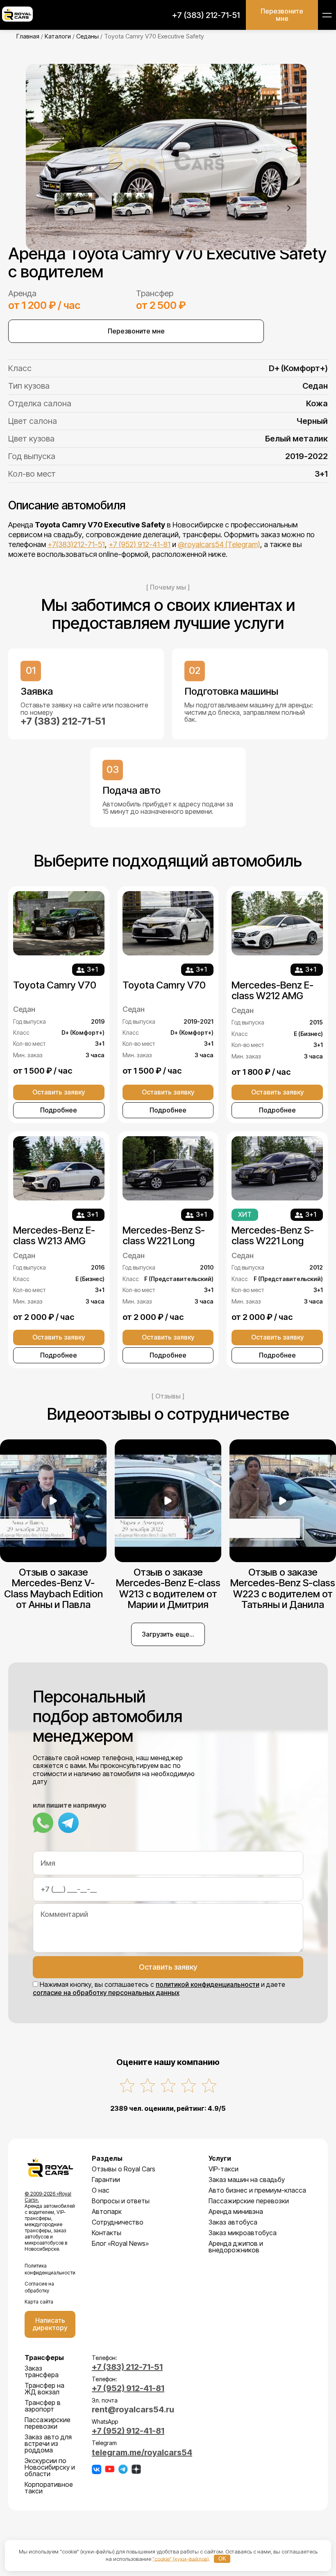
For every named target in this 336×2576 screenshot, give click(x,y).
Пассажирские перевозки (249, 2201)
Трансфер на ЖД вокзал (44, 2389)
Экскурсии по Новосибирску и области (50, 2467)
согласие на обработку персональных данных (106, 1993)
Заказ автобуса (233, 2222)
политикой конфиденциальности (208, 1984)
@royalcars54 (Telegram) (219, 544)
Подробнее (59, 1110)
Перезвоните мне (282, 15)
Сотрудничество (118, 2222)
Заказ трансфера (42, 2371)
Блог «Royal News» (120, 2243)
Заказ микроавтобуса (243, 2233)
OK (222, 2559)
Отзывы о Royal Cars (124, 2169)
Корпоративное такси (49, 2488)
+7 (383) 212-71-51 (206, 15)
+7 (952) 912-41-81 (140, 544)
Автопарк (107, 2211)
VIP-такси (224, 2169)
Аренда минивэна (236, 2211)
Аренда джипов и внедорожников (236, 2247)
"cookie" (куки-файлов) (181, 2558)
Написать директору (50, 2324)
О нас (101, 2190)
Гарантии (106, 2180)
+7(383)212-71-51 (76, 544)
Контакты (107, 2233)
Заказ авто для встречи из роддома (48, 2443)
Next (289, 208)
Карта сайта (39, 2302)
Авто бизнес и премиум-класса (257, 2190)
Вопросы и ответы (121, 2201)
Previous (47, 208)
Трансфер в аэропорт (43, 2406)
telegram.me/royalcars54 (142, 2452)
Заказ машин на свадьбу (247, 2180)
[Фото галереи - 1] (168, 157)
